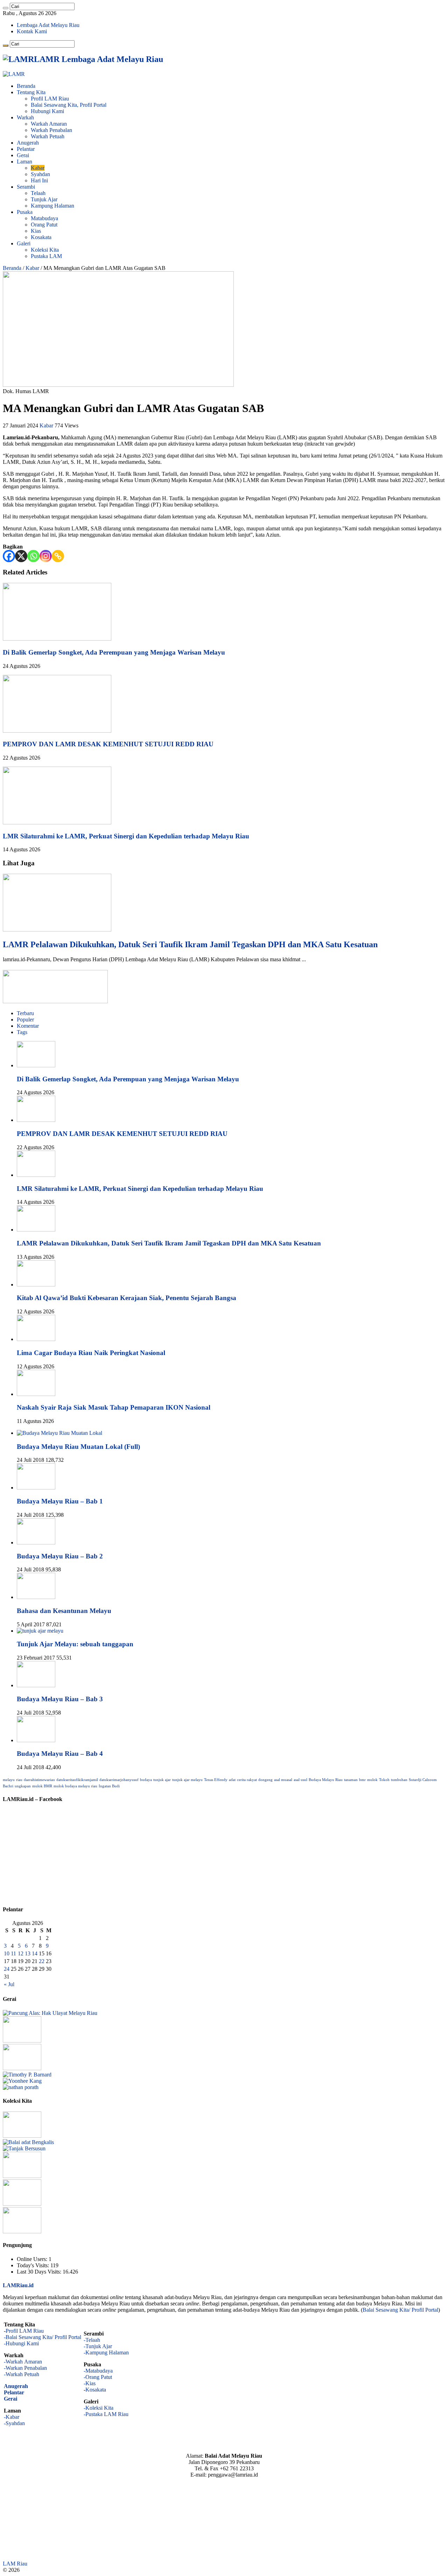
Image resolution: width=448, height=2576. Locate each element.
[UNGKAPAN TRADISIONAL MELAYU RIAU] (22, 2068)
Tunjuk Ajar (44, 199)
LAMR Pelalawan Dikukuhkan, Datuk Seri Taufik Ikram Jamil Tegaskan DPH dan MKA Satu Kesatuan (190, 944)
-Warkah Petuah (22, 2374)
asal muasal (283, 1780)
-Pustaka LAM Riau (106, 2414)
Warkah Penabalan (51, 130)
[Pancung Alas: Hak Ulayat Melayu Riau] (50, 2013)
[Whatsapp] (33, 556)
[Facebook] (9, 556)
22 (42, 1961)
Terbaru (25, 1013)
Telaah (38, 193)
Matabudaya (44, 218)
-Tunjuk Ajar (98, 2346)
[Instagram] (46, 556)
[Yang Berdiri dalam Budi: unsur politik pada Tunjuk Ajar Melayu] (22, 2041)
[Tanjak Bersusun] (24, 2148)
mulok (372, 1780)
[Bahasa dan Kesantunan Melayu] (36, 1597)
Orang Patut (44, 225)
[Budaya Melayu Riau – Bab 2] (36, 1542)
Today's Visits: (34, 2265)
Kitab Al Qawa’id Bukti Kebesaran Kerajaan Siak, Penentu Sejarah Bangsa (127, 1298)
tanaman (351, 1780)
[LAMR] (14, 74)
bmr (362, 1780)
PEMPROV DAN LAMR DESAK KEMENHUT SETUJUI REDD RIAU (108, 744)
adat (232, 1780)
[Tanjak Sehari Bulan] (22, 2176)
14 (35, 1953)
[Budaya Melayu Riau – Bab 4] (36, 1740)
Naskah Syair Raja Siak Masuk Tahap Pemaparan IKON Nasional (114, 1407)
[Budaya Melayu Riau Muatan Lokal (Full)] (59, 1433)
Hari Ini (39, 180)
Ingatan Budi (109, 1786)
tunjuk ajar (162, 1780)
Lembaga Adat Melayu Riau (48, 25)
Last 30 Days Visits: (40, 2272)
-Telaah (92, 2340)
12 (21, 1953)
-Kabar (12, 2417)
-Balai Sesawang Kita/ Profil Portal (43, 2337)
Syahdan (40, 174)
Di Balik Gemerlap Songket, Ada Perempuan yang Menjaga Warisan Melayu (114, 652)
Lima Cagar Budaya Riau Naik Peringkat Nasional (91, 1353)
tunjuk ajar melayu (187, 1780)
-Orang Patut (98, 2377)
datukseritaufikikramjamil (77, 1780)
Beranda (26, 86)
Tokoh (384, 1780)
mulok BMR (42, 1786)
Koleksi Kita (45, 250)
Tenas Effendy (216, 1780)
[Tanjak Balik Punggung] (22, 2231)
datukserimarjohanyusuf (119, 1780)
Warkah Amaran (49, 124)
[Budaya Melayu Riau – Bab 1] (36, 1488)
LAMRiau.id (18, 2285)
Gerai (23, 155)
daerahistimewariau (39, 1780)
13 (28, 1953)
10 (7, 1953)
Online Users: (33, 2259)
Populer (25, 1020)
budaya (146, 1780)
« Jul (9, 1984)
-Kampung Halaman (106, 2352)
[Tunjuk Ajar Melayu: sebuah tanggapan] (40, 1631)
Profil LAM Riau (50, 99)
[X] (21, 556)
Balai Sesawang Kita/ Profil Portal (400, 2310)
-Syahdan (14, 2423)
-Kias (90, 2383)
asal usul (300, 1780)
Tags (22, 1032)
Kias (36, 231)
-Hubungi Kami (21, 2343)
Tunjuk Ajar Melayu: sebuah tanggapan (75, 1644)
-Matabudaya (98, 2371)
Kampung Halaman (52, 206)
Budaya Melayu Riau (326, 1780)
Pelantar (26, 149)
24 (7, 1969)
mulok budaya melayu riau (75, 1786)
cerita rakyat (247, 1780)
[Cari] (6, 8)
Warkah (25, 117)
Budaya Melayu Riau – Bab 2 (60, 1556)
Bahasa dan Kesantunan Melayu (64, 1611)
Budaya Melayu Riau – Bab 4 (60, 1754)
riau (19, 1780)
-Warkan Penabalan (25, 2368)
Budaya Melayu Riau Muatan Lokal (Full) (78, 1447)
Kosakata (41, 237)
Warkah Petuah (48, 136)
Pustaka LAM (46, 256)
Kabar (38, 168)
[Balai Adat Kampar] (22, 2204)
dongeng (265, 1780)
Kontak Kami (32, 31)
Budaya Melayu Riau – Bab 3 (60, 1699)
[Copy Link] (58, 556)
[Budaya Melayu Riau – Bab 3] (36, 1685)
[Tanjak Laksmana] (22, 2136)
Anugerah (28, 143)
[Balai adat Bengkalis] (28, 2142)
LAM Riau (15, 2564)
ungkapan (23, 1786)
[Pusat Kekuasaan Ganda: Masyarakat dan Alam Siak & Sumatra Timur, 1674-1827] (27, 2075)
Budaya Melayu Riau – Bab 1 (60, 1501)
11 (13, 1953)
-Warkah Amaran (23, 2362)
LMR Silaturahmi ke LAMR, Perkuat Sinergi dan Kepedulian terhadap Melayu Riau (126, 836)
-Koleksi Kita (99, 2408)
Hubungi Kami (47, 111)
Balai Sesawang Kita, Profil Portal (69, 105)
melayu (9, 1780)
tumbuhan (399, 1780)
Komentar (28, 1026)
